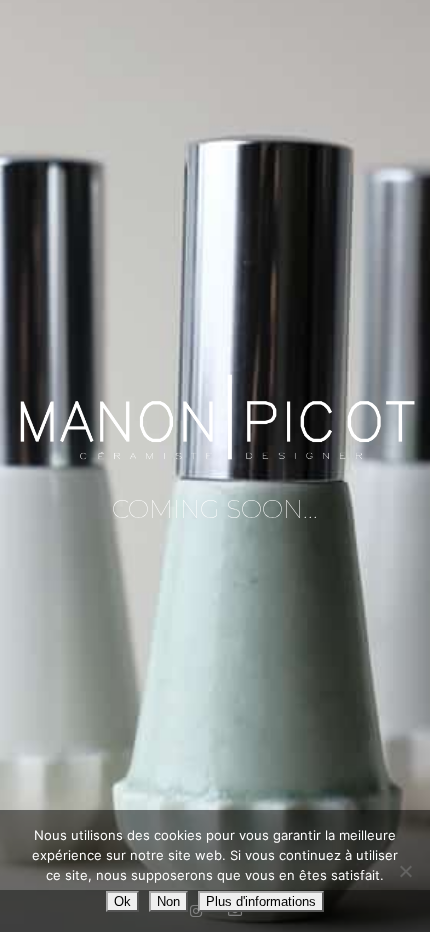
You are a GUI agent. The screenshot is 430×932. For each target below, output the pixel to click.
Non (168, 901)
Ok (122, 901)
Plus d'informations (261, 901)
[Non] (405, 871)
